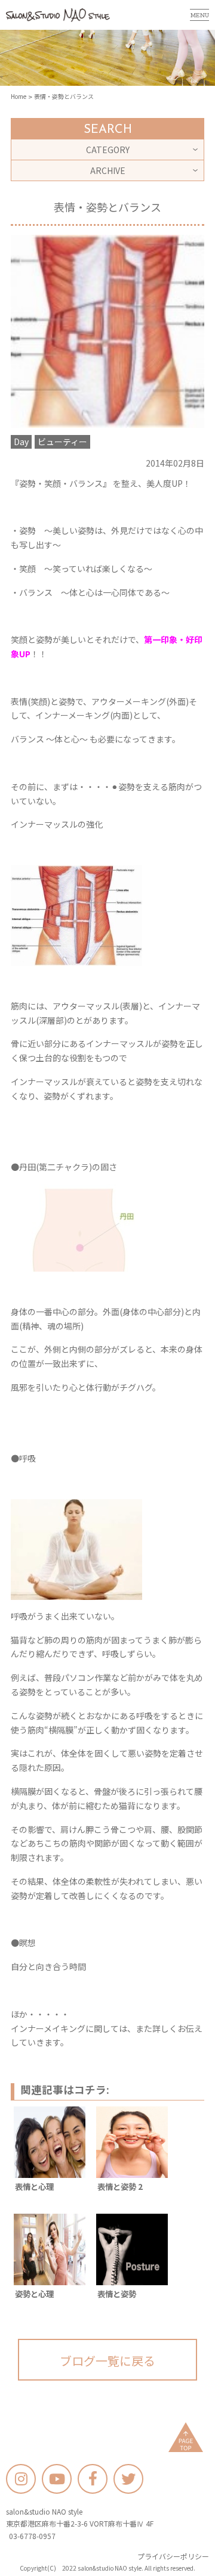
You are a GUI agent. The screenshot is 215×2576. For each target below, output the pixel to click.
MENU (200, 15)
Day (21, 442)
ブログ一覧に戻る (107, 2361)
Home (19, 96)
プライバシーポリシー (173, 2556)
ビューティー (62, 442)
